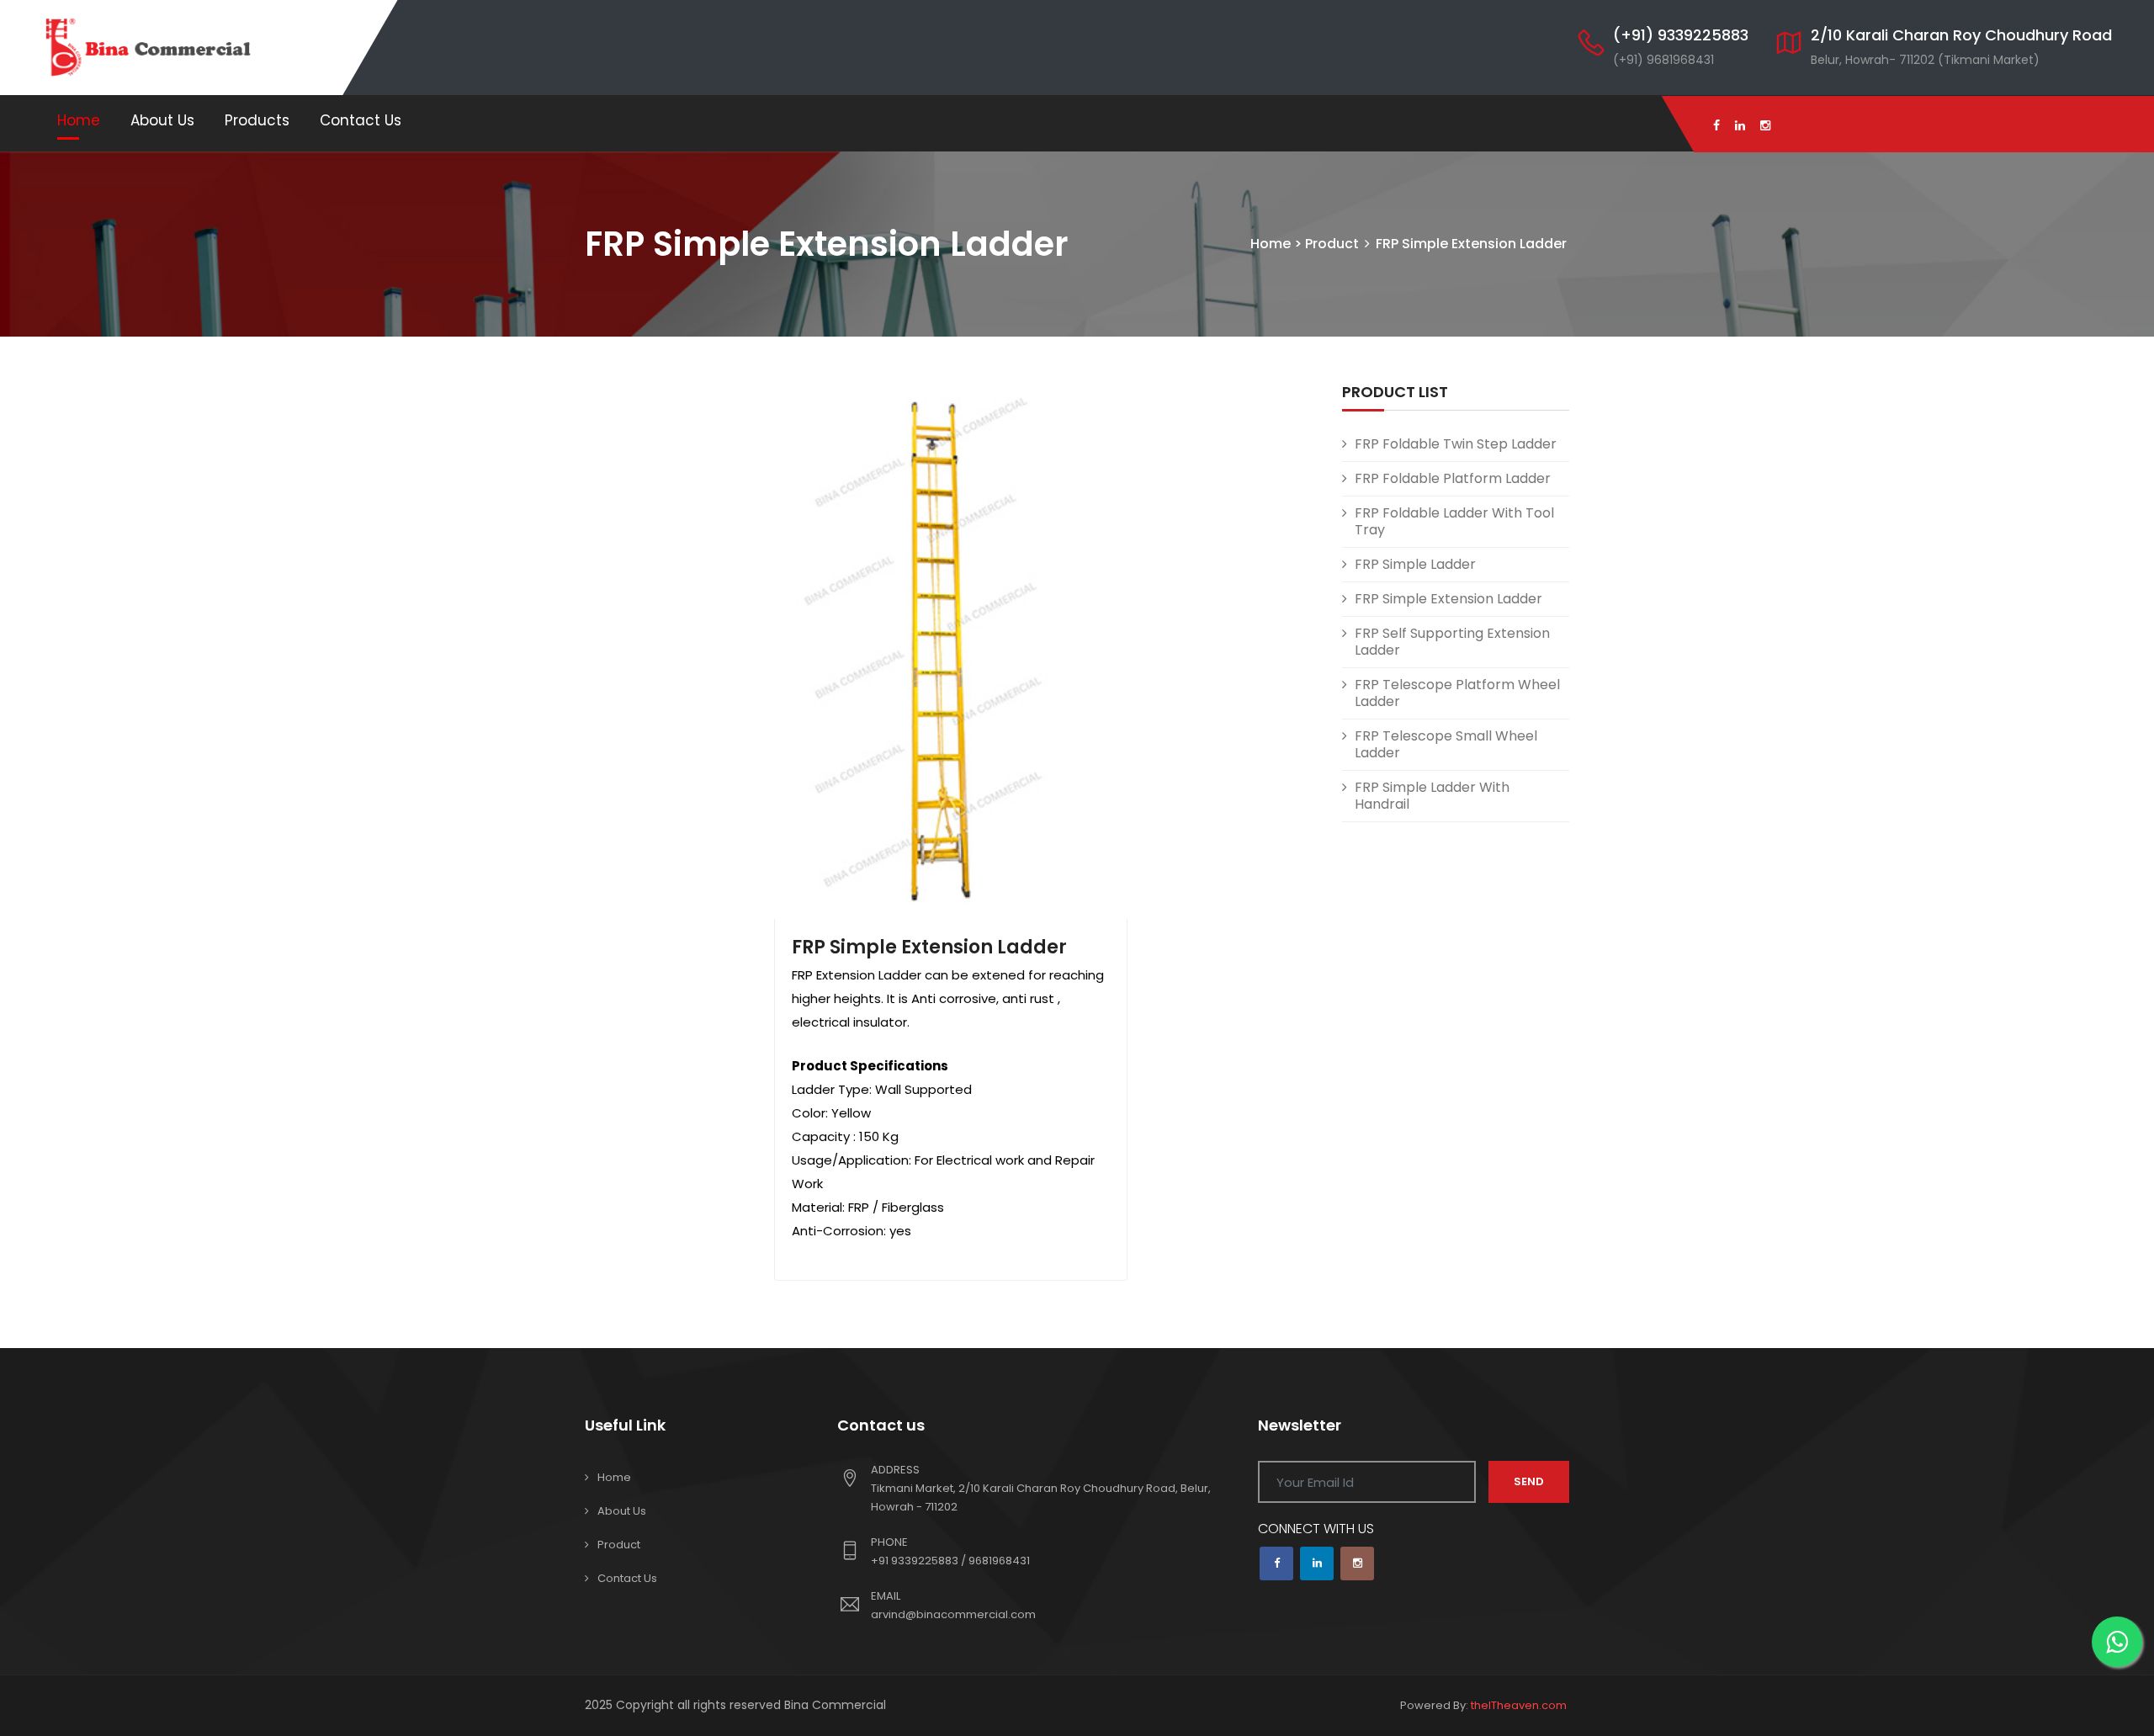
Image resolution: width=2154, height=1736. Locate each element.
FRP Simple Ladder (1415, 564)
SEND (1529, 1481)
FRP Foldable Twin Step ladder (1456, 444)
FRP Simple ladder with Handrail (1432, 796)
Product (619, 1545)
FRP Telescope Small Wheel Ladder (1446, 744)
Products (257, 120)
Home (79, 120)
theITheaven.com (1519, 1705)
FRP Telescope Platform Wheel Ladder (1457, 693)
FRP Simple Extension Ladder (929, 947)
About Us (162, 120)
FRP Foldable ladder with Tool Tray (1454, 521)
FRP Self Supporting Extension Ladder (1452, 642)
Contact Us (361, 120)
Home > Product (1305, 244)
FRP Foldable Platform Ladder (1453, 478)
